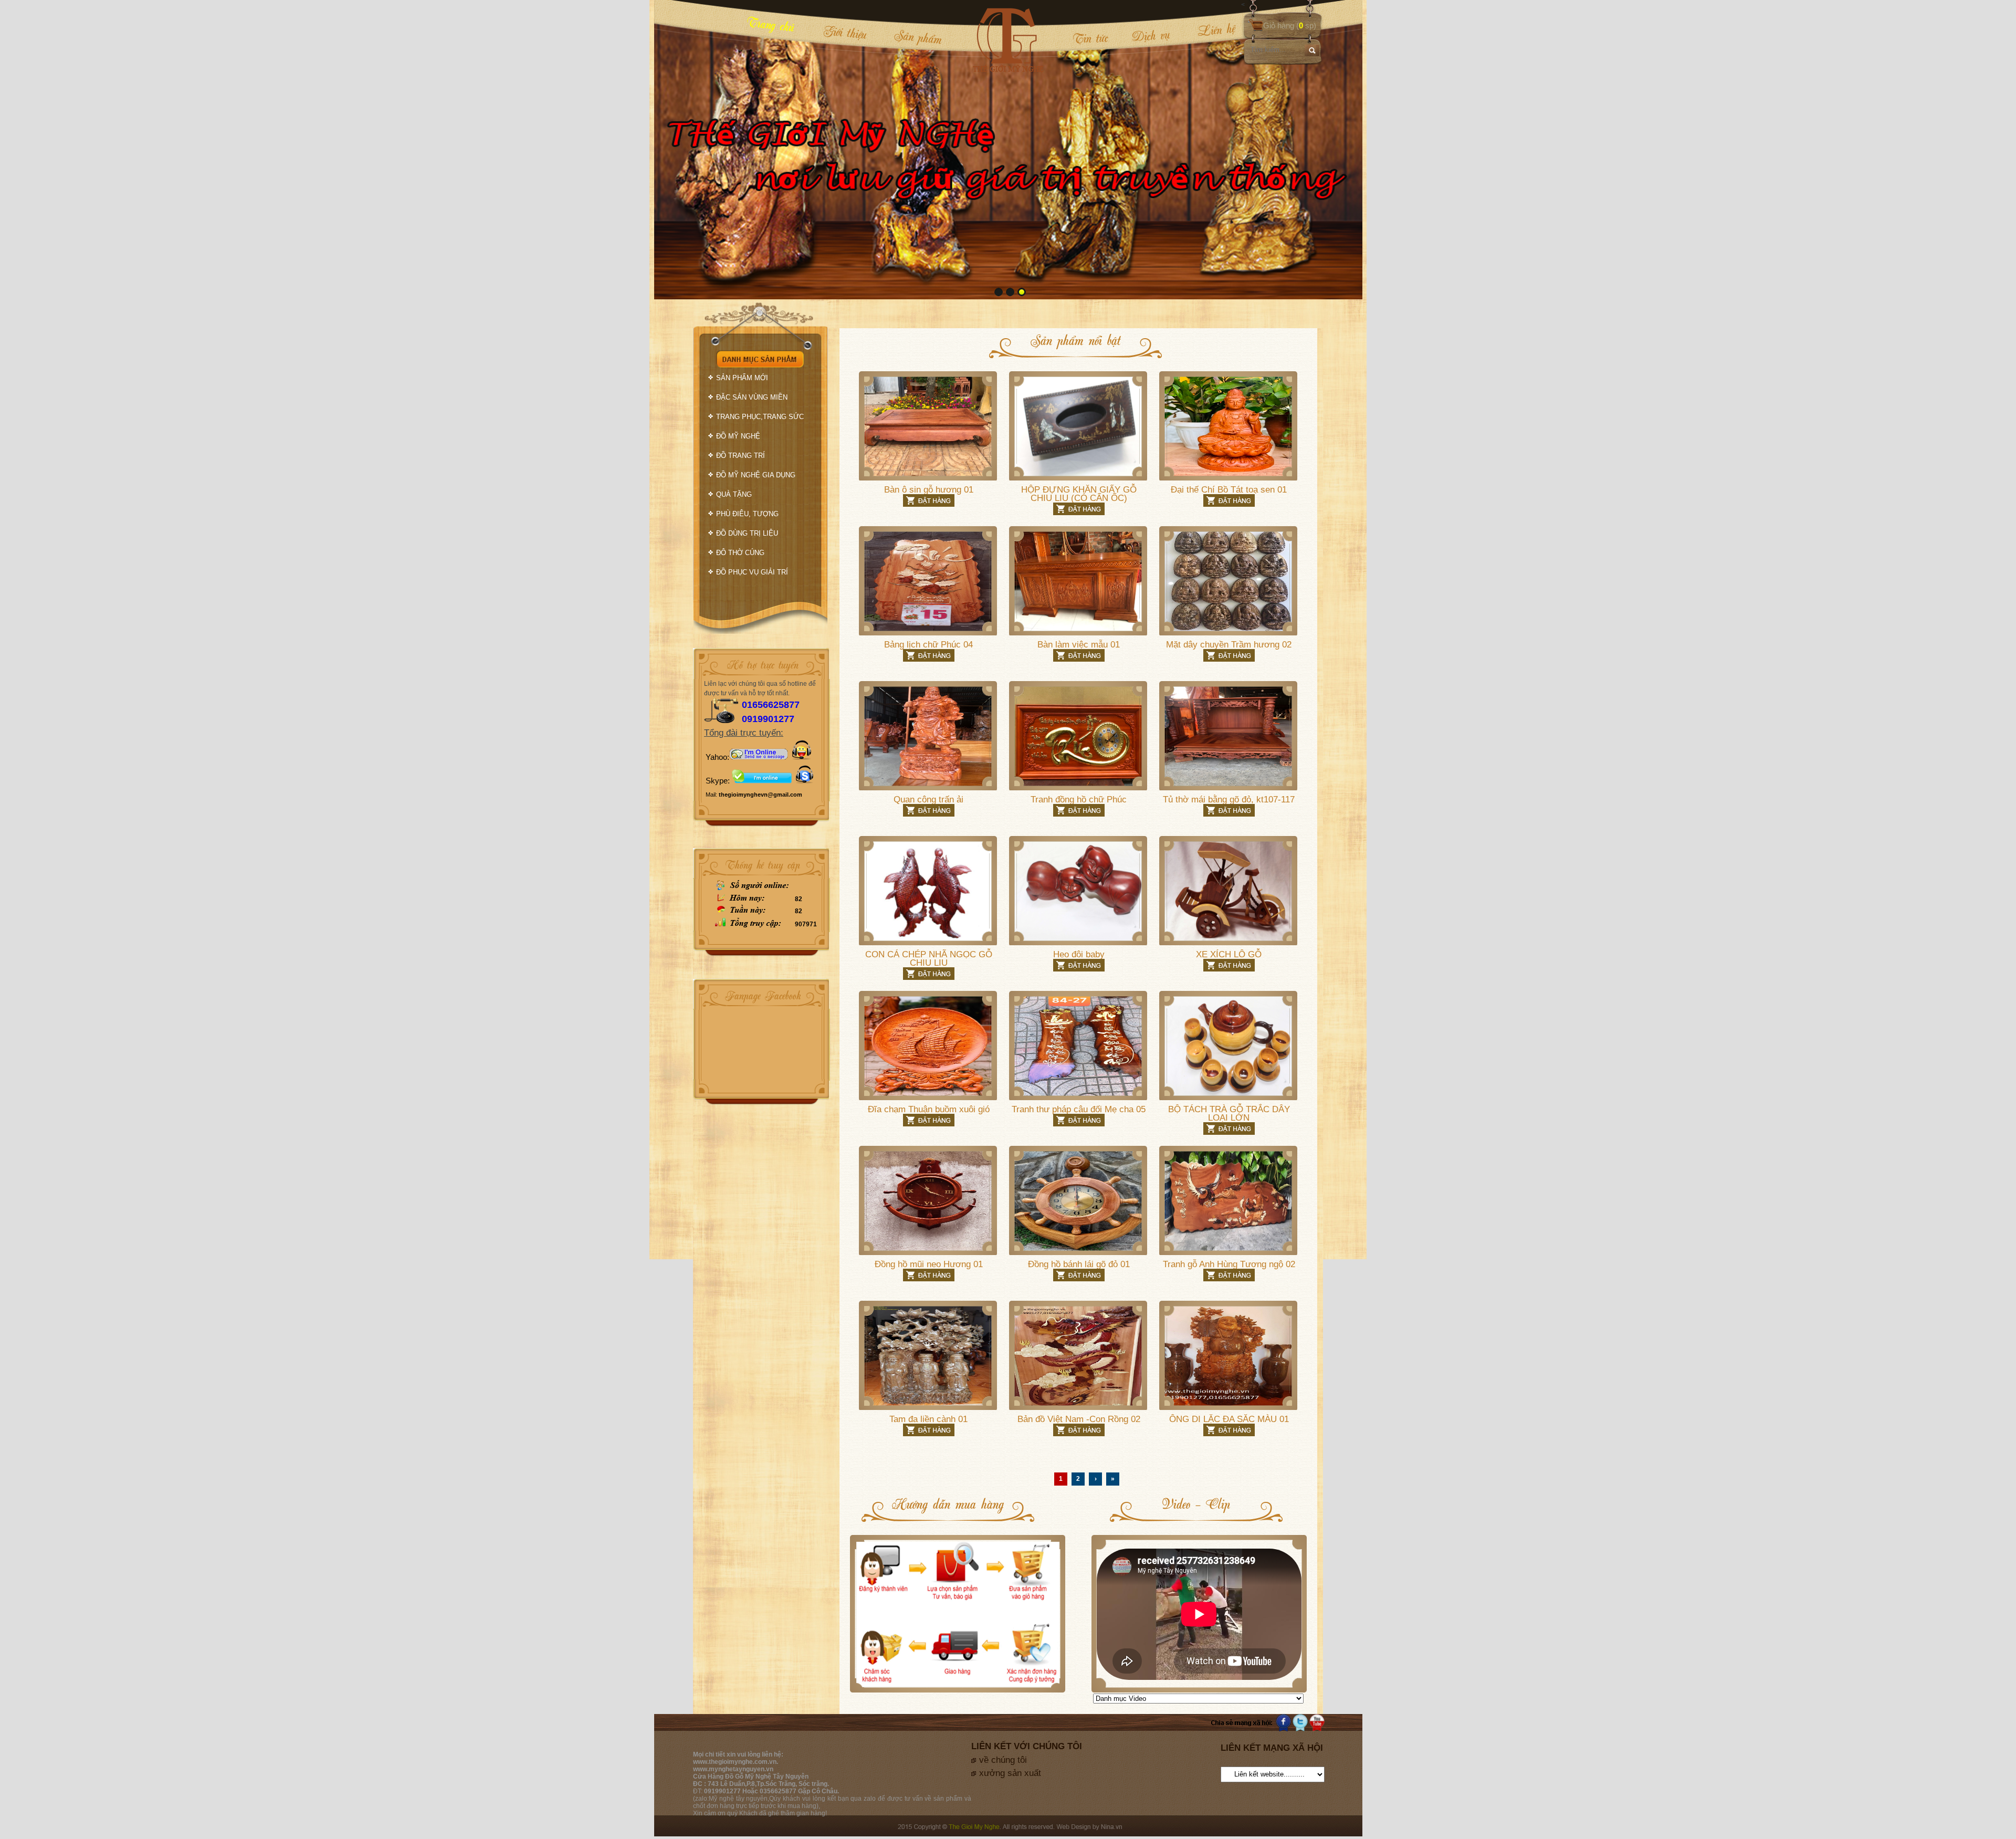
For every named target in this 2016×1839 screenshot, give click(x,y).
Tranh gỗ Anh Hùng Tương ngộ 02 (1229, 1264)
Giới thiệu (845, 32)
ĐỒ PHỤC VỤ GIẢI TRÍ (752, 572)
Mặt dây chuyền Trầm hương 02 (1229, 645)
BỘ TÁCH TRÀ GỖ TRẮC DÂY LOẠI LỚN (1229, 1114)
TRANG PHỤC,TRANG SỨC (760, 417)
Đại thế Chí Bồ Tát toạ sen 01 (1229, 490)
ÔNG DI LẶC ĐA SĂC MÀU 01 (1229, 1419)
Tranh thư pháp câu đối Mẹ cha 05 (1079, 1109)
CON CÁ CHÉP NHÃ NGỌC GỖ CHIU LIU (929, 959)
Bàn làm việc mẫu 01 (1079, 645)
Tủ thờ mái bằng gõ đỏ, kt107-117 (1229, 800)
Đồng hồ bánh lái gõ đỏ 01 (1079, 1264)
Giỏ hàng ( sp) (1290, 25)
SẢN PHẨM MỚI (742, 378)
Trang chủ (771, 24)
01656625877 (771, 705)
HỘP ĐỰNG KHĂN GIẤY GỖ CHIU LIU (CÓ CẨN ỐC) (1079, 494)
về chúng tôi (1003, 1760)
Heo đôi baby (1079, 954)
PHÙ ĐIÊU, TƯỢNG (747, 514)
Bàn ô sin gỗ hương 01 (929, 490)
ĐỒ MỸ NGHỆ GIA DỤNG (756, 475)
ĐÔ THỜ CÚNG (740, 553)
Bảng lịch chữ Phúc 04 (928, 645)
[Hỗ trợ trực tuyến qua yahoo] (759, 757)
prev (684, 149)
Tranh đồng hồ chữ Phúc (1079, 800)
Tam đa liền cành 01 (928, 1419)
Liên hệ (1209, 30)
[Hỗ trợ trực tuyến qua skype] (805, 781)
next (1333, 149)
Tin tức (1090, 38)
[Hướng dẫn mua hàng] (958, 1692)
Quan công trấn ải (928, 800)
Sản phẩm (918, 36)
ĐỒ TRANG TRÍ (741, 456)
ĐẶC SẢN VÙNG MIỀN (752, 397)
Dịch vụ (1151, 35)
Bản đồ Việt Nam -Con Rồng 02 (1079, 1419)
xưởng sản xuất (1010, 1773)
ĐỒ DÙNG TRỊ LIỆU (747, 533)
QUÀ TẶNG (734, 494)
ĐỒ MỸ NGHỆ (738, 436)
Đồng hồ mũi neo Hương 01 (929, 1264)
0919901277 (768, 719)
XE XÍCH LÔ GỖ (1229, 954)
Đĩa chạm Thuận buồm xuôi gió (929, 1109)
